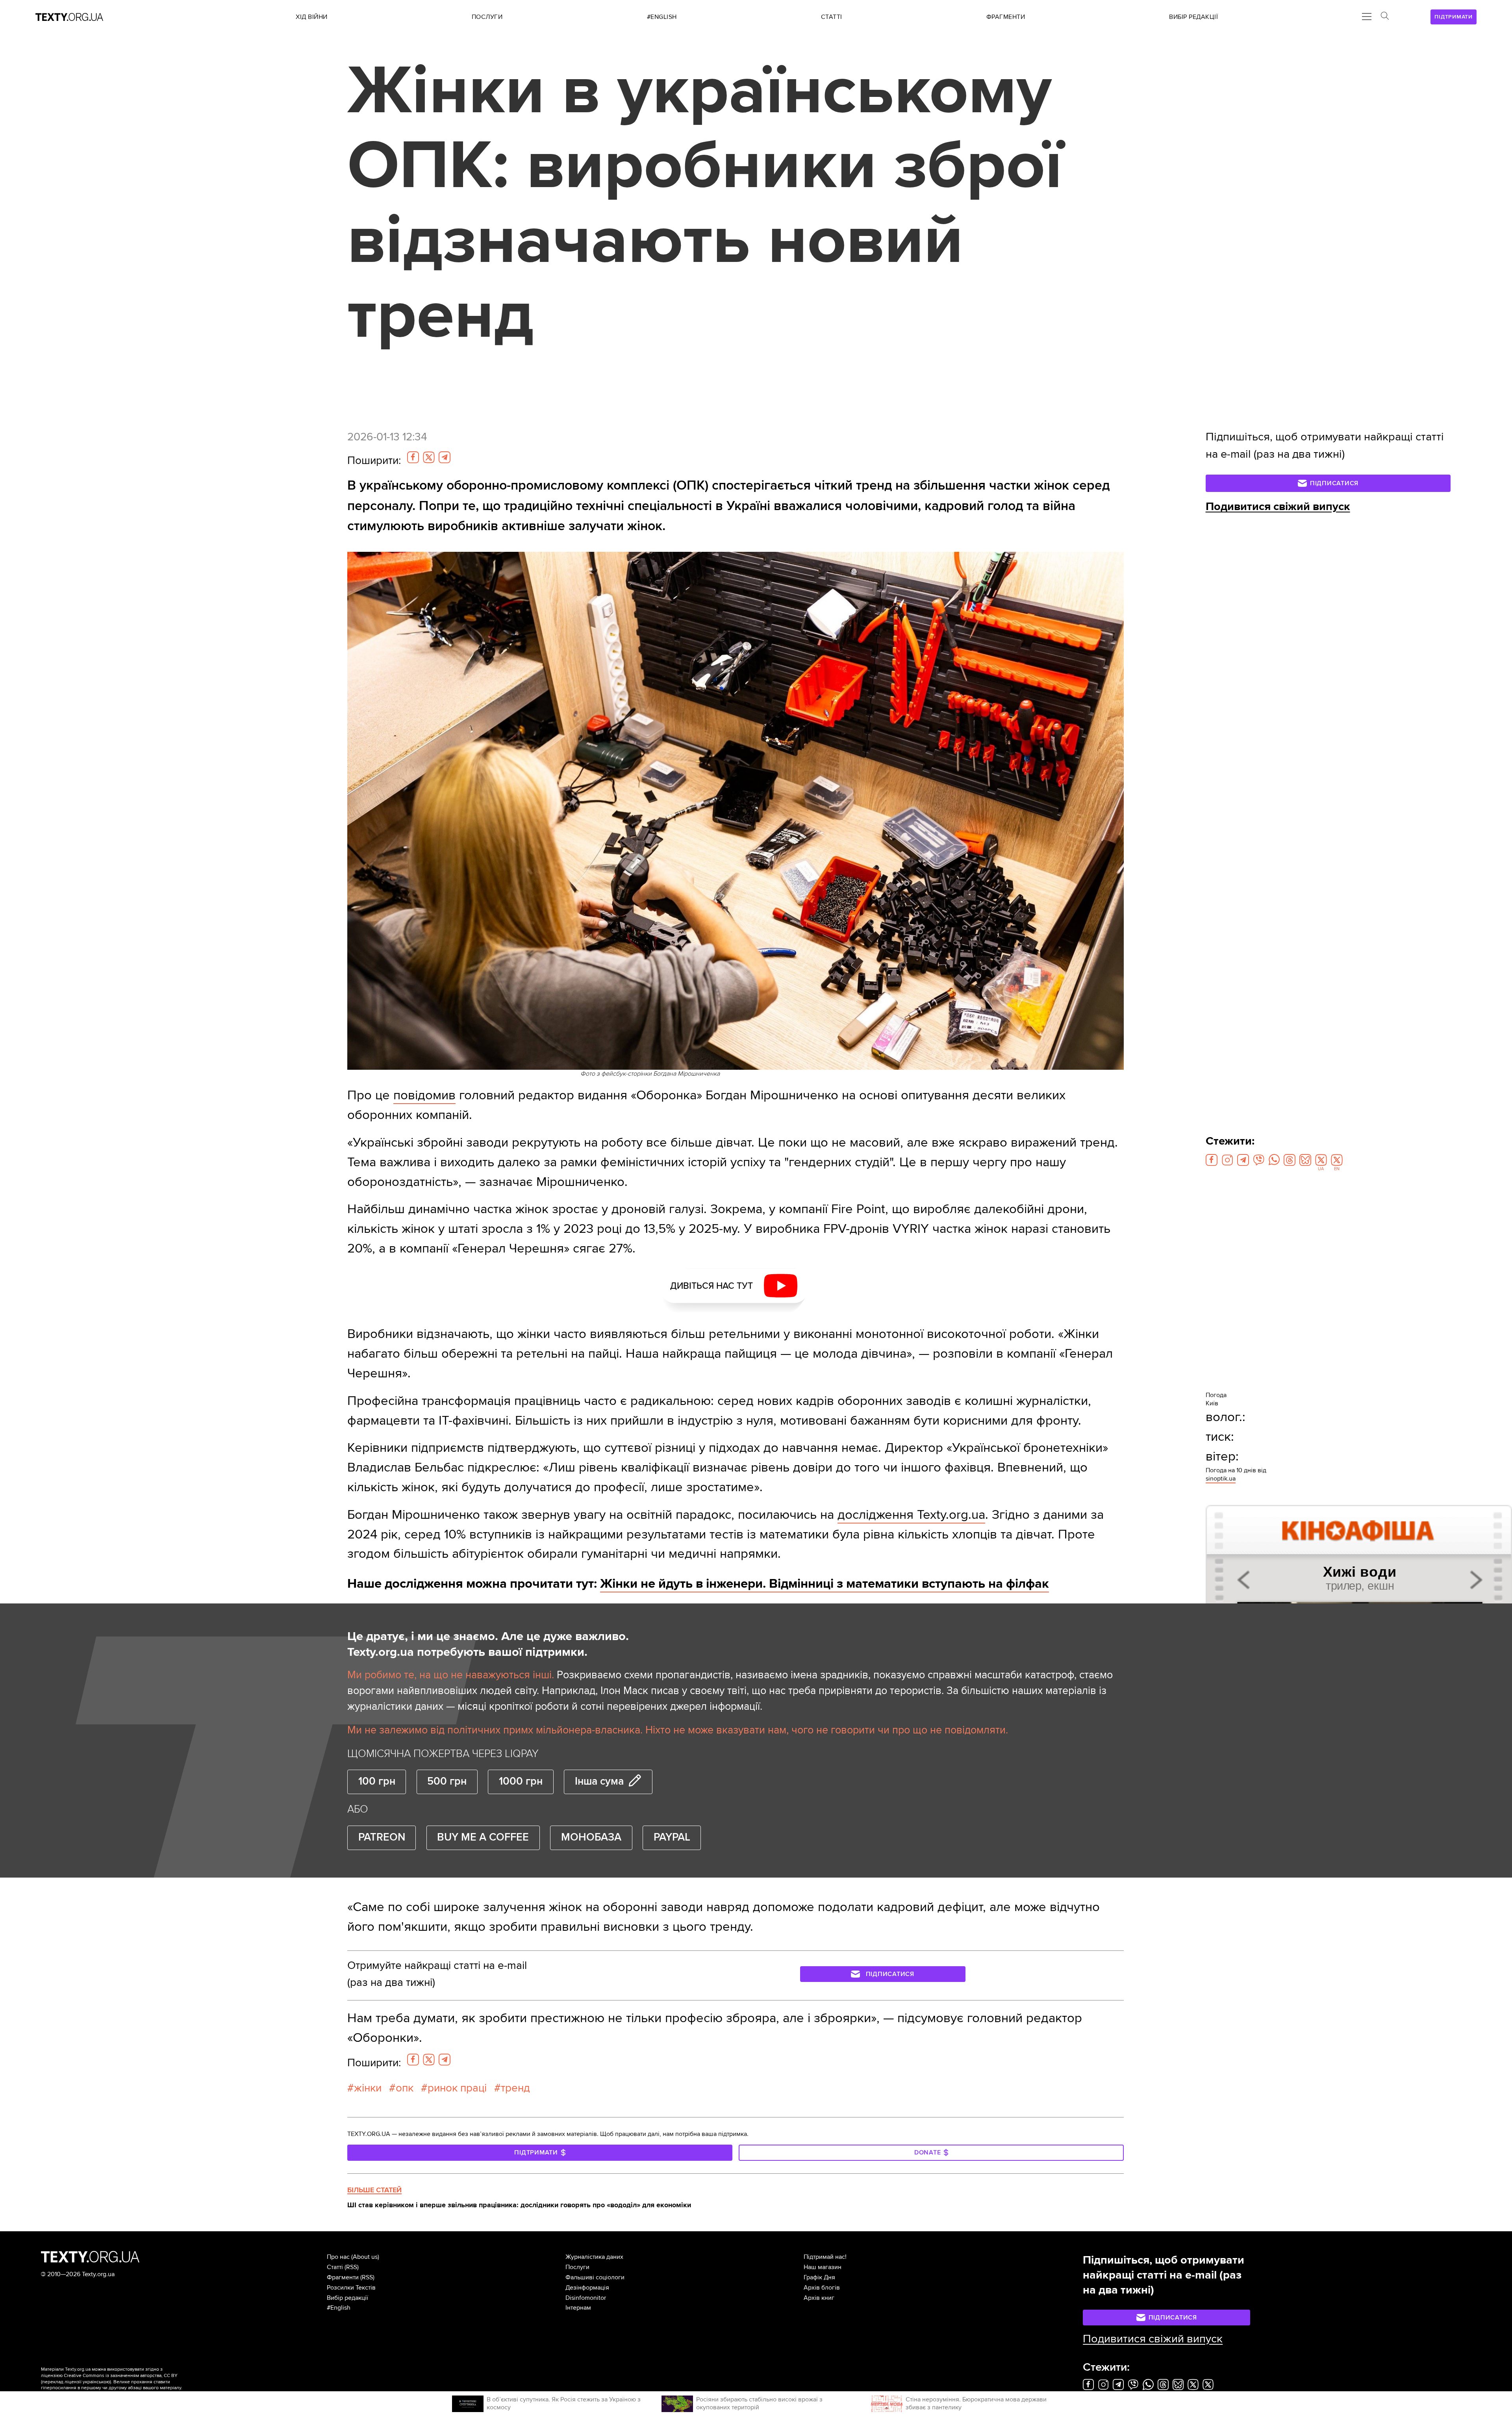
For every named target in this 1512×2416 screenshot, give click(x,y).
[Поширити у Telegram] (445, 457)
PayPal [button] (672, 1837)
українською (96, 2382)
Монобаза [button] (591, 1837)
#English (339, 2308)
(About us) (365, 2257)
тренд (515, 2088)
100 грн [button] (377, 1781)
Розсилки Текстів (351, 2288)
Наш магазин (823, 2267)
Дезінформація (587, 2288)
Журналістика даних (594, 2257)
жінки (368, 2088)
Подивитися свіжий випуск (1278, 507)
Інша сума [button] (599, 1781)
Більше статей (374, 2190)
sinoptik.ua (1221, 1479)
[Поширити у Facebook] (413, 457)
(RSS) (352, 2267)
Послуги (577, 2267)
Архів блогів (822, 2288)
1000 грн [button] (521, 1781)
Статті (335, 2267)
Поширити (374, 460)
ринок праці (457, 2088)
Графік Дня (819, 2277)
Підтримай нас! (825, 2257)
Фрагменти (343, 2277)
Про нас (338, 2257)
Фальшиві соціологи (595, 2277)
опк (405, 2088)
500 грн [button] (447, 1781)
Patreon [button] (382, 1837)
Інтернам (578, 2308)
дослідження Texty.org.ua (911, 1515)
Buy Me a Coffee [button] (483, 1837)
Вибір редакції (347, 2298)
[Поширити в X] (429, 457)
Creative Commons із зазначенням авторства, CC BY (121, 2376)
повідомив (424, 1095)
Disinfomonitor (586, 2298)
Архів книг (819, 2298)
